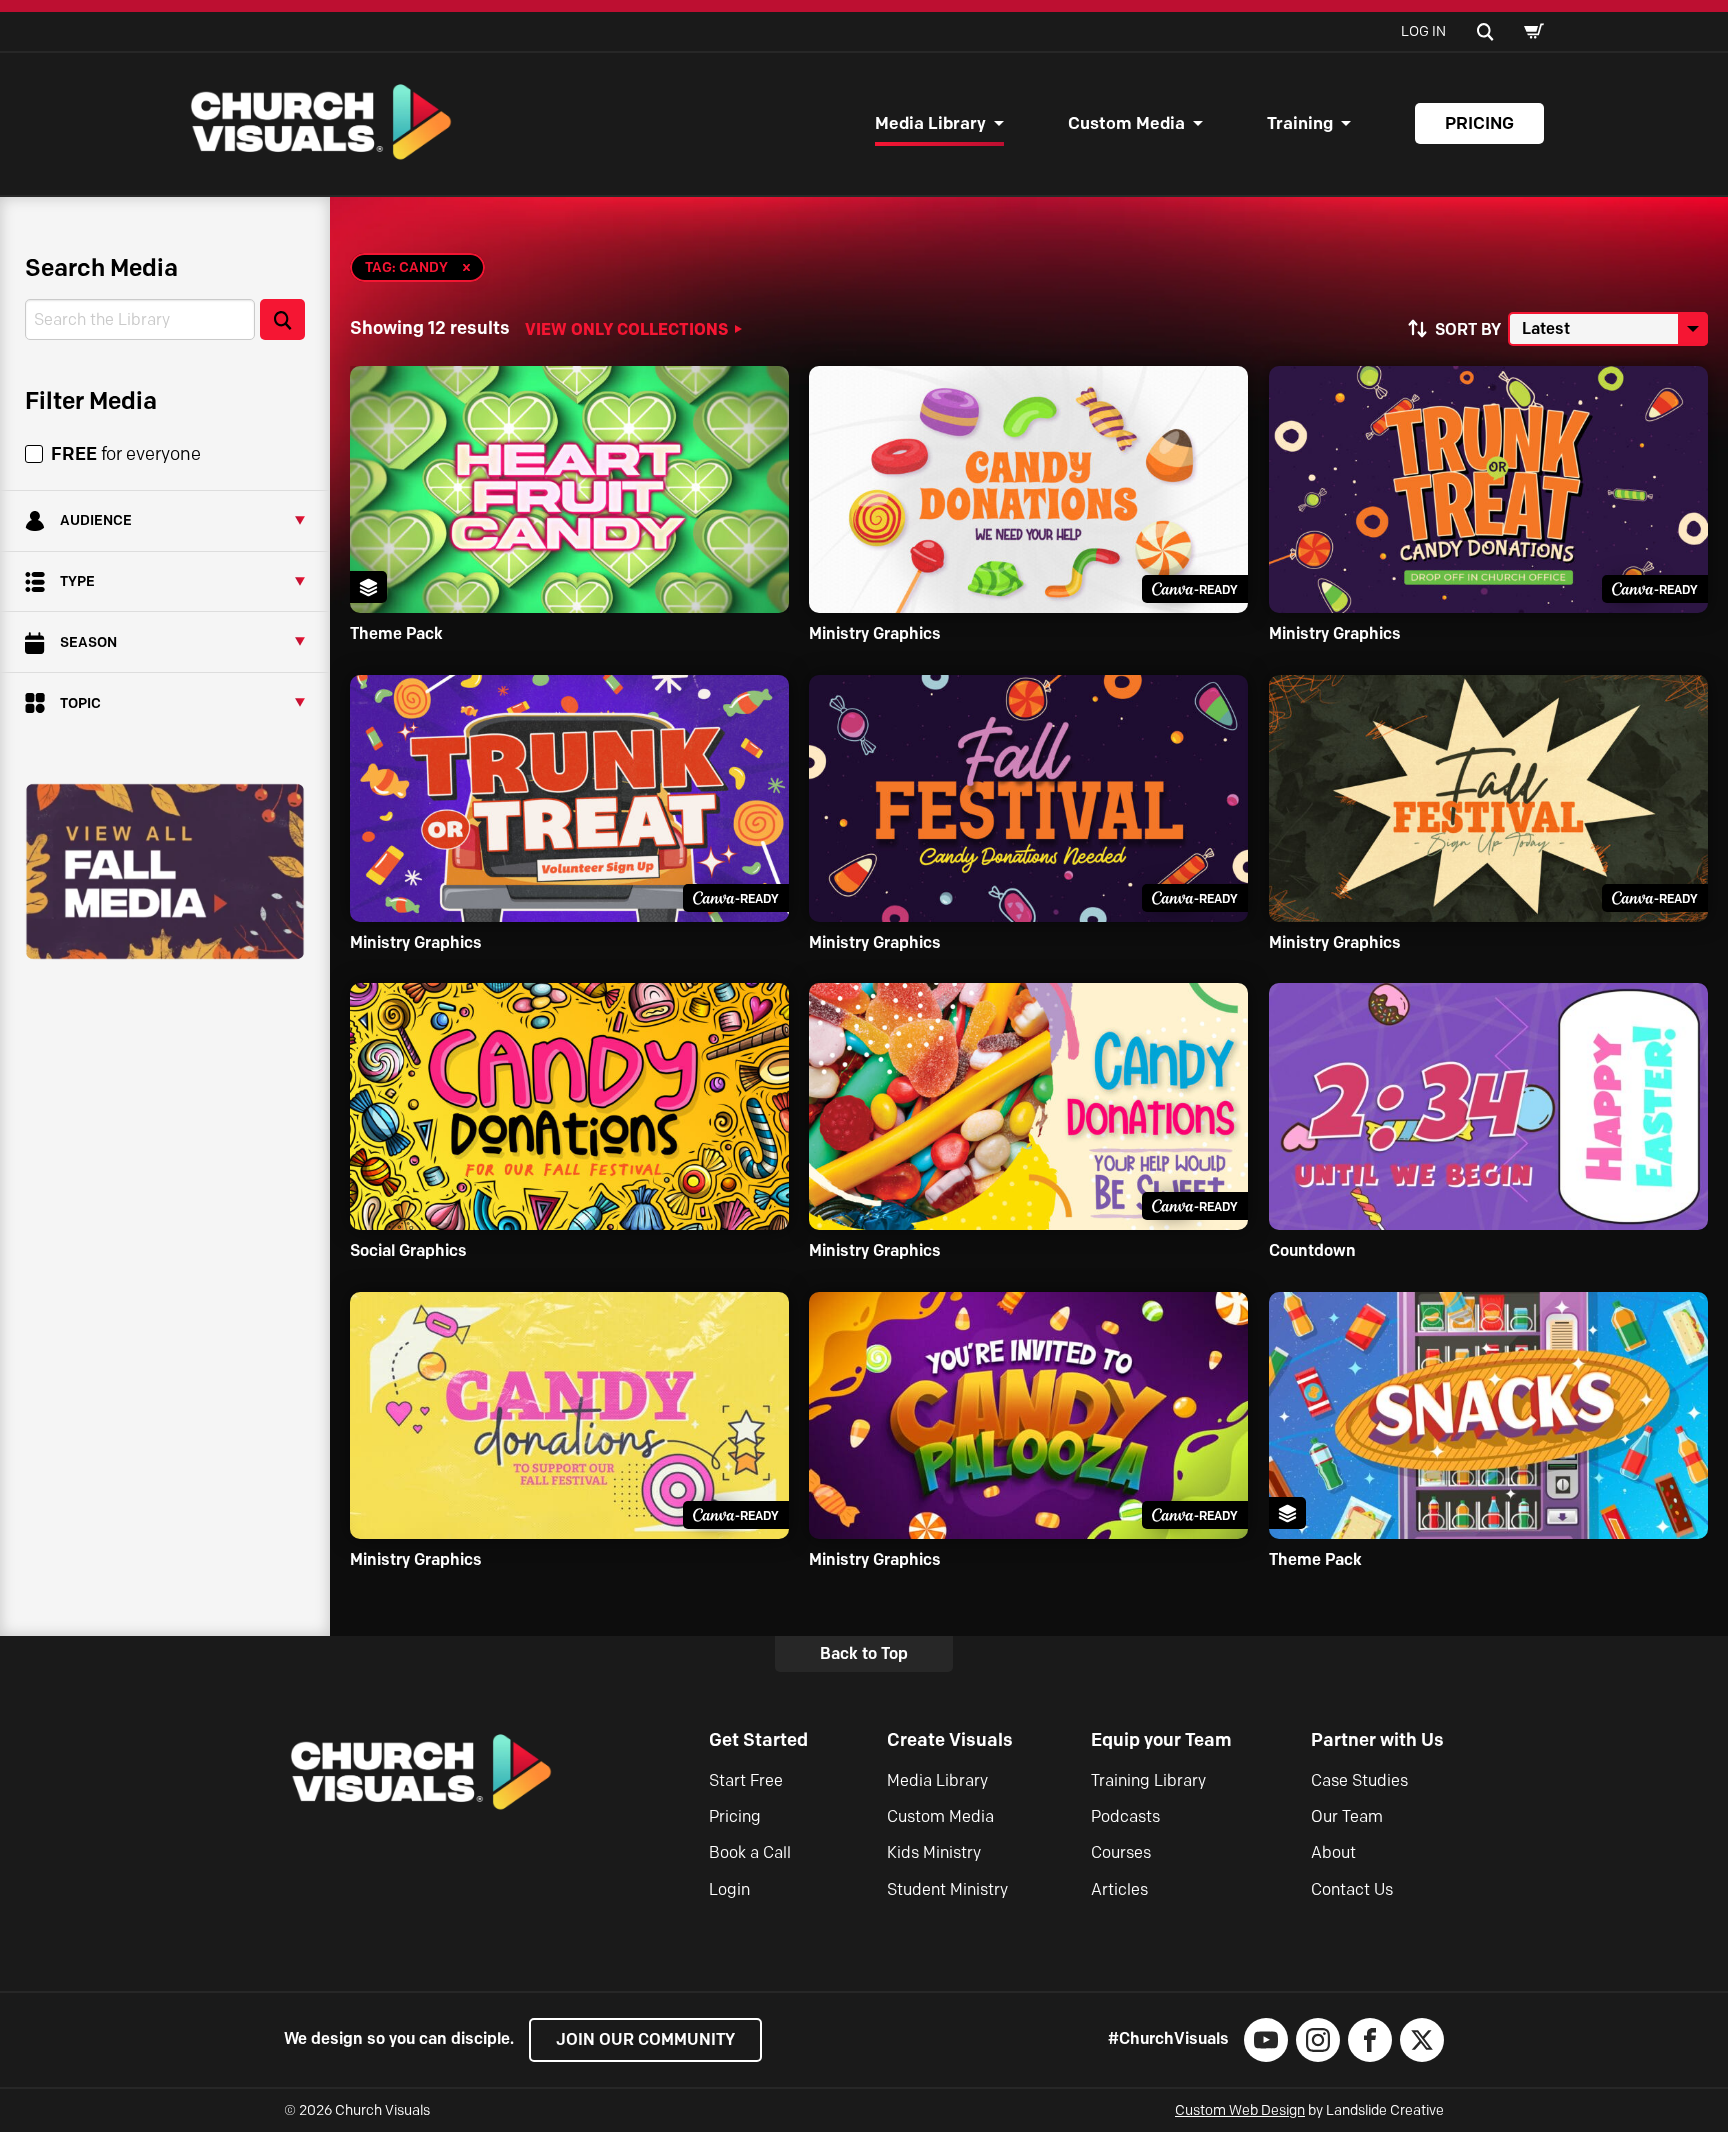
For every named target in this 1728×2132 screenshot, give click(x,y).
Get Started (758, 1740)
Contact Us (1352, 1889)
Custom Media (1126, 123)
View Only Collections (626, 329)
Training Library (1148, 1780)
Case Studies (1359, 1780)
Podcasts (1125, 1816)
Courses (1121, 1852)
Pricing (1479, 123)
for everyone (126, 454)
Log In (1423, 31)
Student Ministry (947, 1889)
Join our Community (645, 2039)
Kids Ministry (934, 1852)
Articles (1119, 1889)
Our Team (1347, 1816)
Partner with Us (1377, 1740)
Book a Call (750, 1852)
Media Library (930, 123)
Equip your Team (1161, 1740)
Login (729, 1889)
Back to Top (864, 1653)
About (1333, 1852)
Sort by (1468, 329)
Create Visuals (950, 1740)
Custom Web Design (1240, 2110)
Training (1300, 123)
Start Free (746, 1780)
